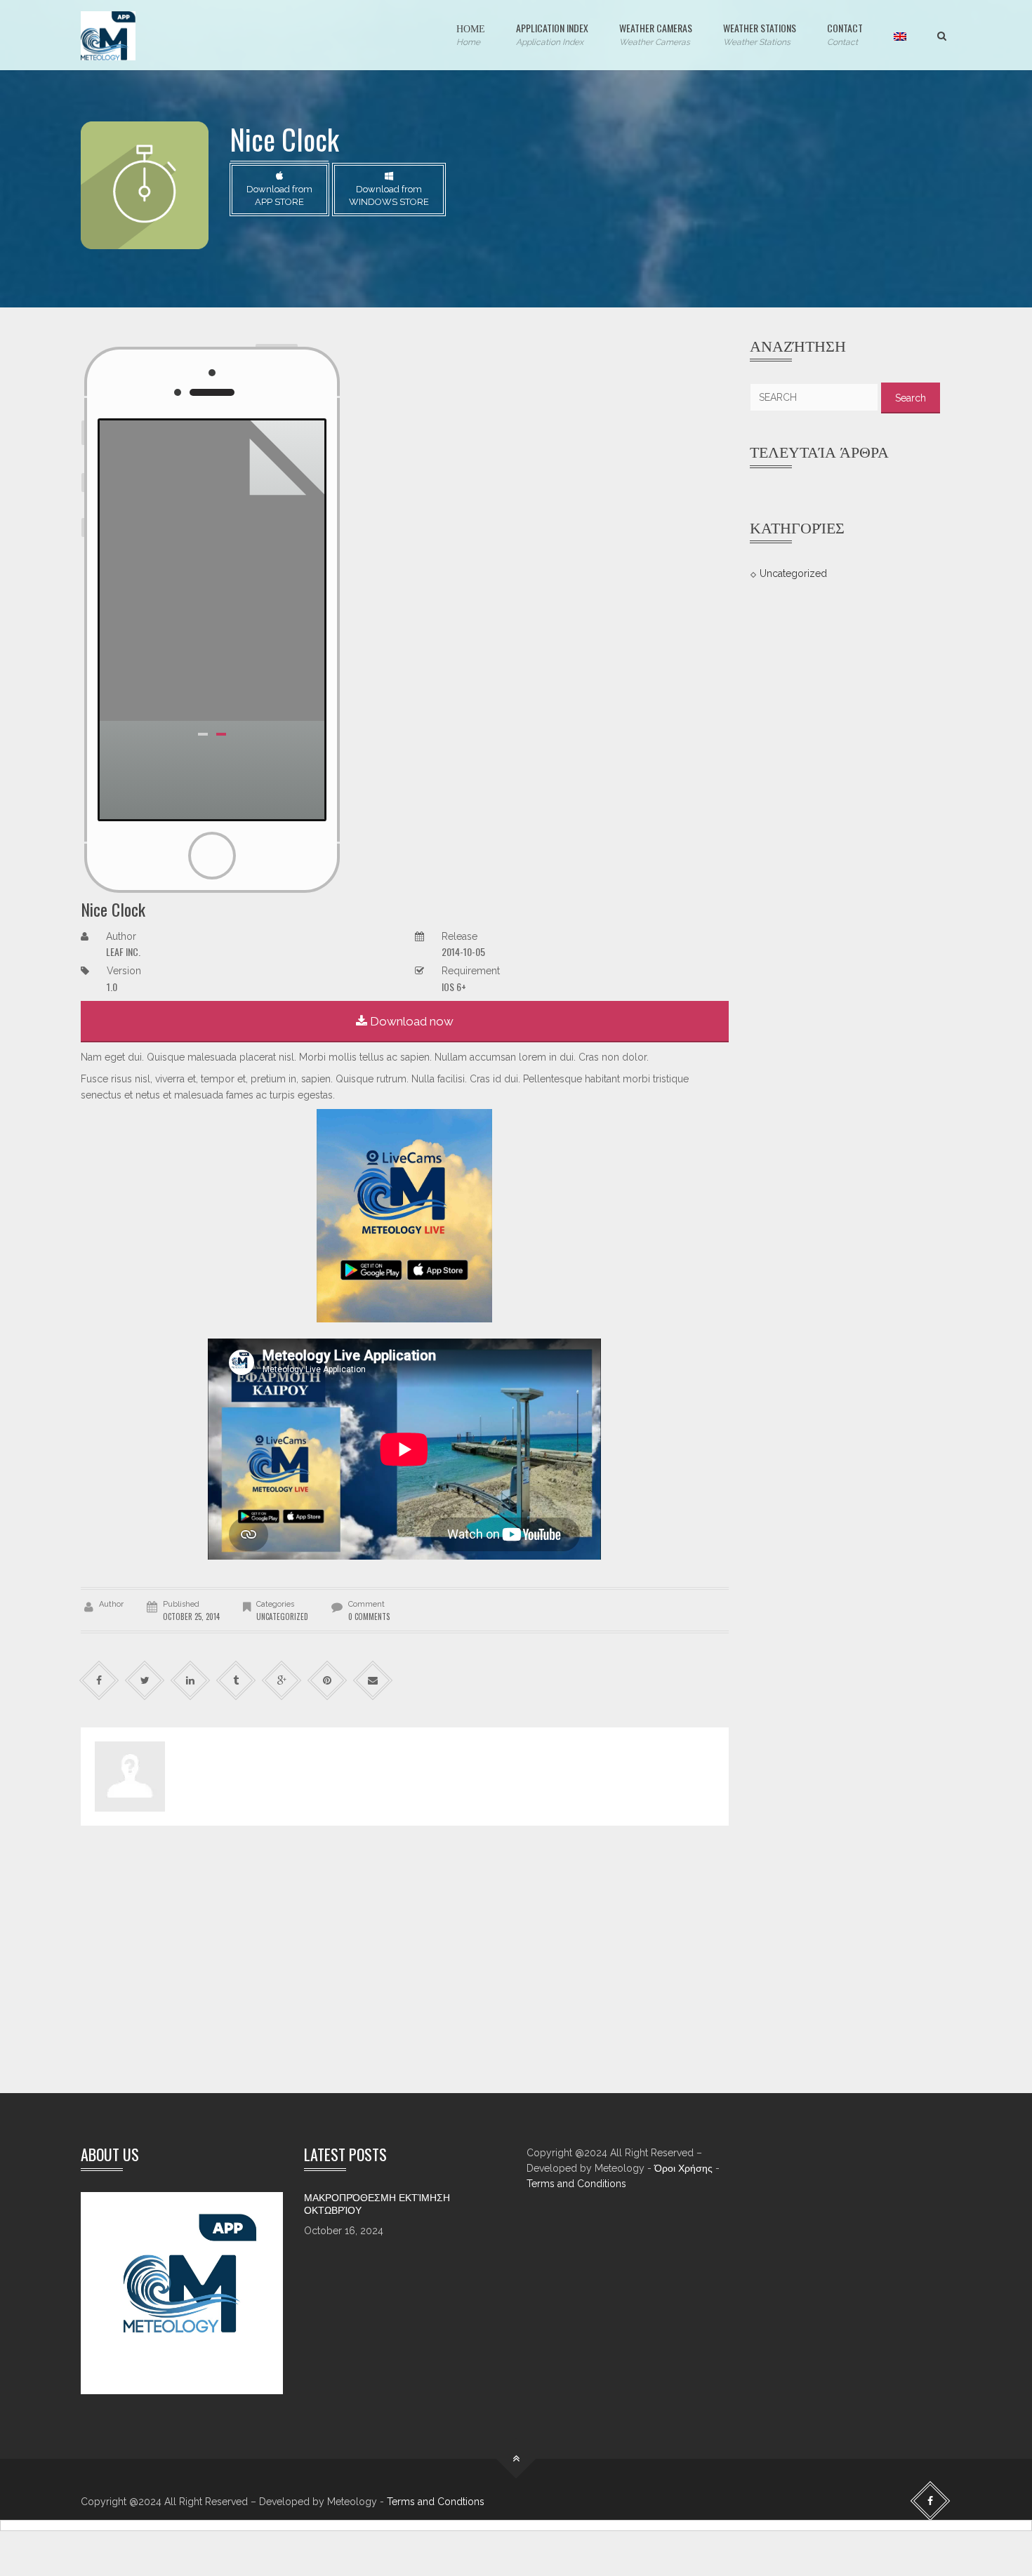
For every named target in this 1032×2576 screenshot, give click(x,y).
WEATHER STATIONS (760, 34)
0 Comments (369, 1616)
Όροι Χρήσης (683, 2168)
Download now (410, 1021)
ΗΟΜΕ (471, 34)
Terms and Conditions (576, 2184)
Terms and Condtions (436, 2502)
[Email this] (373, 1681)
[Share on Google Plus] (282, 1681)
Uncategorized (793, 573)
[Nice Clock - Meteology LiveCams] (108, 35)
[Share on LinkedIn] (191, 1681)
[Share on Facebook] (99, 1681)
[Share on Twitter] (145, 1681)
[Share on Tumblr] (236, 1681)
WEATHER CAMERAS (656, 34)
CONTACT (845, 34)
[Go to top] (516, 2459)
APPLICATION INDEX (552, 34)
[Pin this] (328, 1681)
